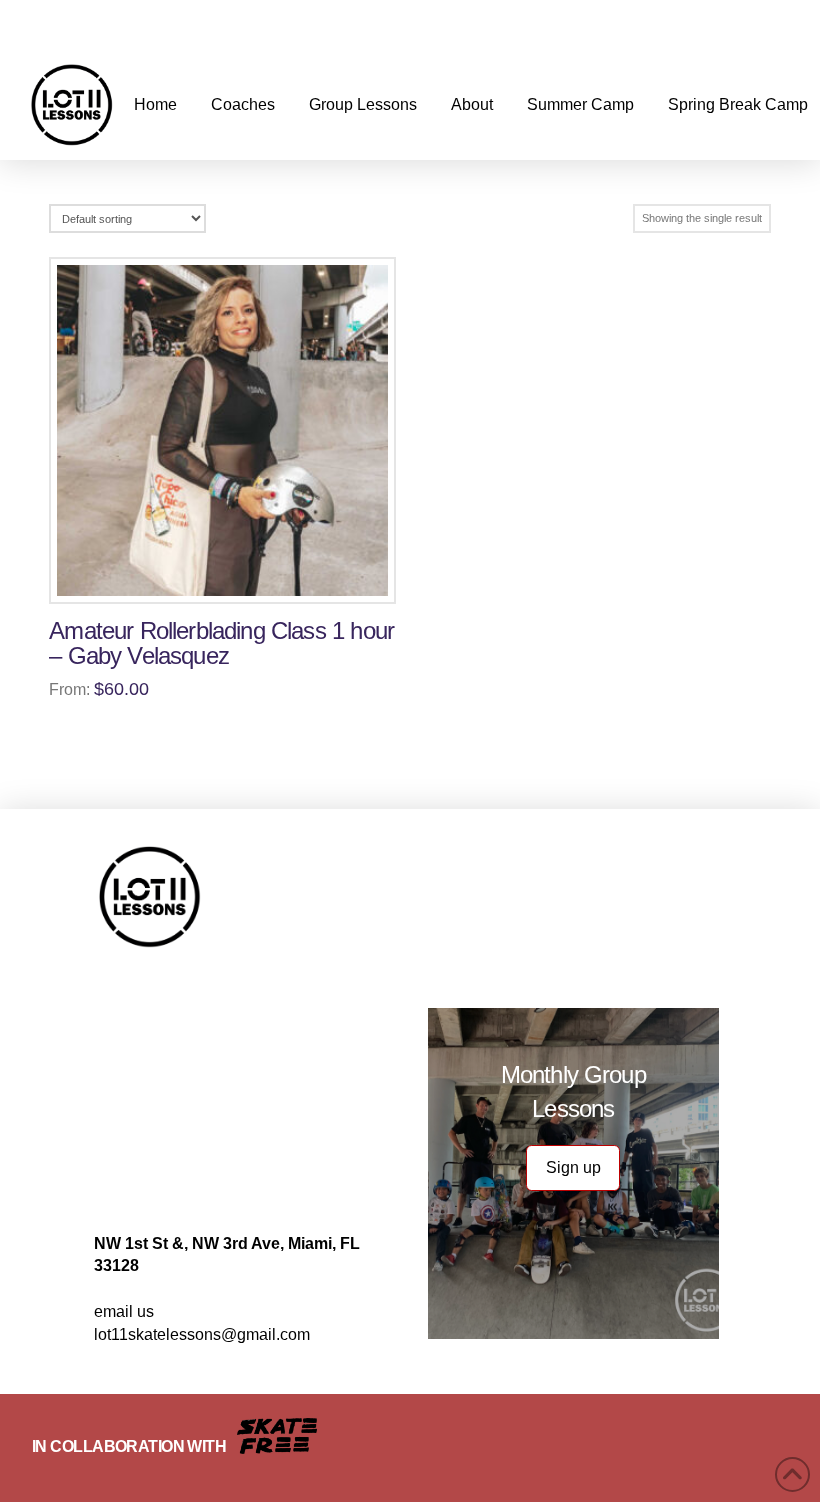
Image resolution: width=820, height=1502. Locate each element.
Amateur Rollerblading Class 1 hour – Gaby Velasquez (221, 643)
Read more (231, 575)
